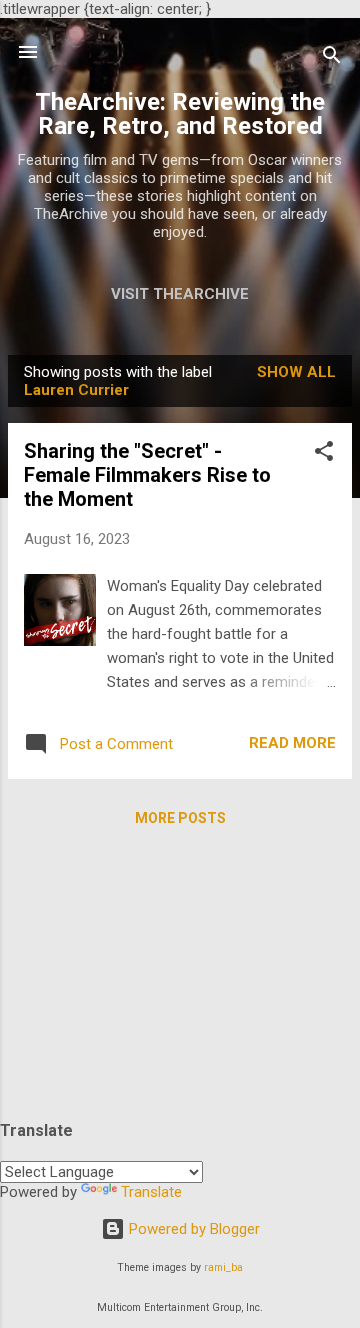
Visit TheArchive (180, 294)
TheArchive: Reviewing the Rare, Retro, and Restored (180, 114)
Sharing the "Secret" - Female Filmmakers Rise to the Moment (147, 475)
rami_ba (223, 1267)
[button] (324, 454)
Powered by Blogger (192, 1229)
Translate (151, 1192)
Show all (296, 372)
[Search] (332, 58)
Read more (292, 743)
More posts (180, 818)
